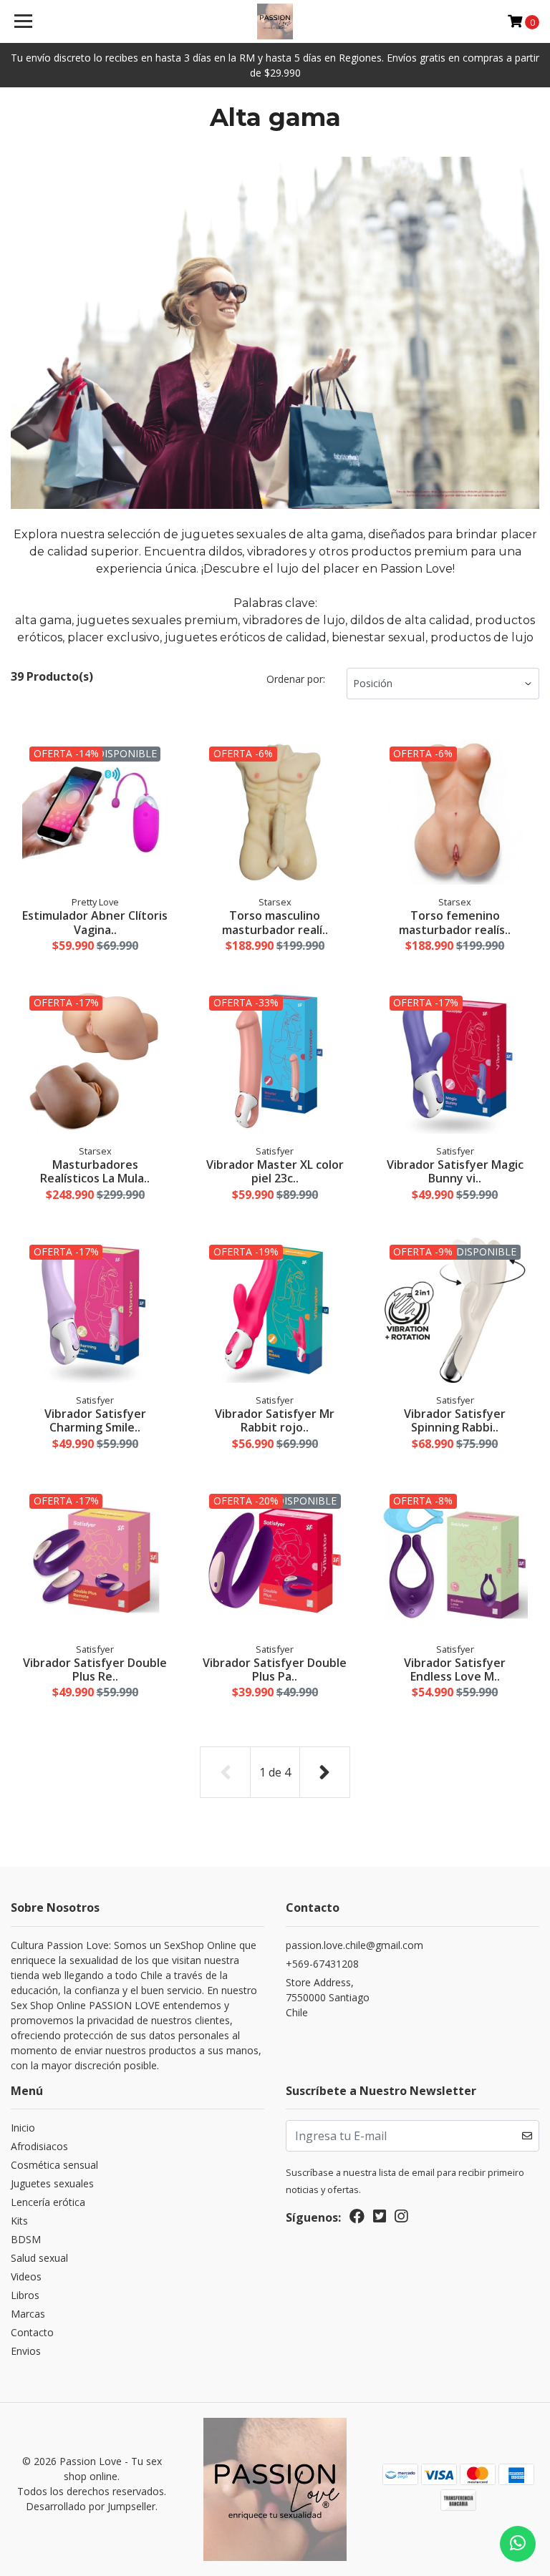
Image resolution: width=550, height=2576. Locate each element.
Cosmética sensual (54, 2165)
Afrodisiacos (39, 2146)
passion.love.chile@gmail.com (354, 1945)
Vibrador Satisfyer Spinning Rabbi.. (455, 1420)
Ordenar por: (296, 679)
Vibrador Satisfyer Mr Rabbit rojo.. (275, 1420)
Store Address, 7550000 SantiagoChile (328, 1997)
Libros (25, 2295)
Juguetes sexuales (52, 2183)
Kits (19, 2221)
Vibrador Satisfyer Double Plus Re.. (95, 1669)
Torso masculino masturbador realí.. (275, 922)
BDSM (26, 2239)
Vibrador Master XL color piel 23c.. (275, 1171)
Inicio (23, 2128)
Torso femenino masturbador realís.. (455, 922)
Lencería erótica (48, 2202)
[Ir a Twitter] (380, 2219)
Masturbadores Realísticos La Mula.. (95, 1171)
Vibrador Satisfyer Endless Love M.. (455, 1669)
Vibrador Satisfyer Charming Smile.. (95, 1420)
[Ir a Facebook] (357, 2219)
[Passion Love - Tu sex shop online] (275, 21)
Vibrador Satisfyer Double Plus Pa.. (275, 1669)
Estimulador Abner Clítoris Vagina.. (95, 922)
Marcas (28, 2314)
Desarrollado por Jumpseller (91, 2506)
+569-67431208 (322, 1964)
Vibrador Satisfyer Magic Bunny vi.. (455, 1171)
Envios (26, 2351)
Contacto (32, 2332)
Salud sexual (39, 2258)
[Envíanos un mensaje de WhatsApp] (518, 2544)
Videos (26, 2276)
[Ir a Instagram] (401, 2219)
